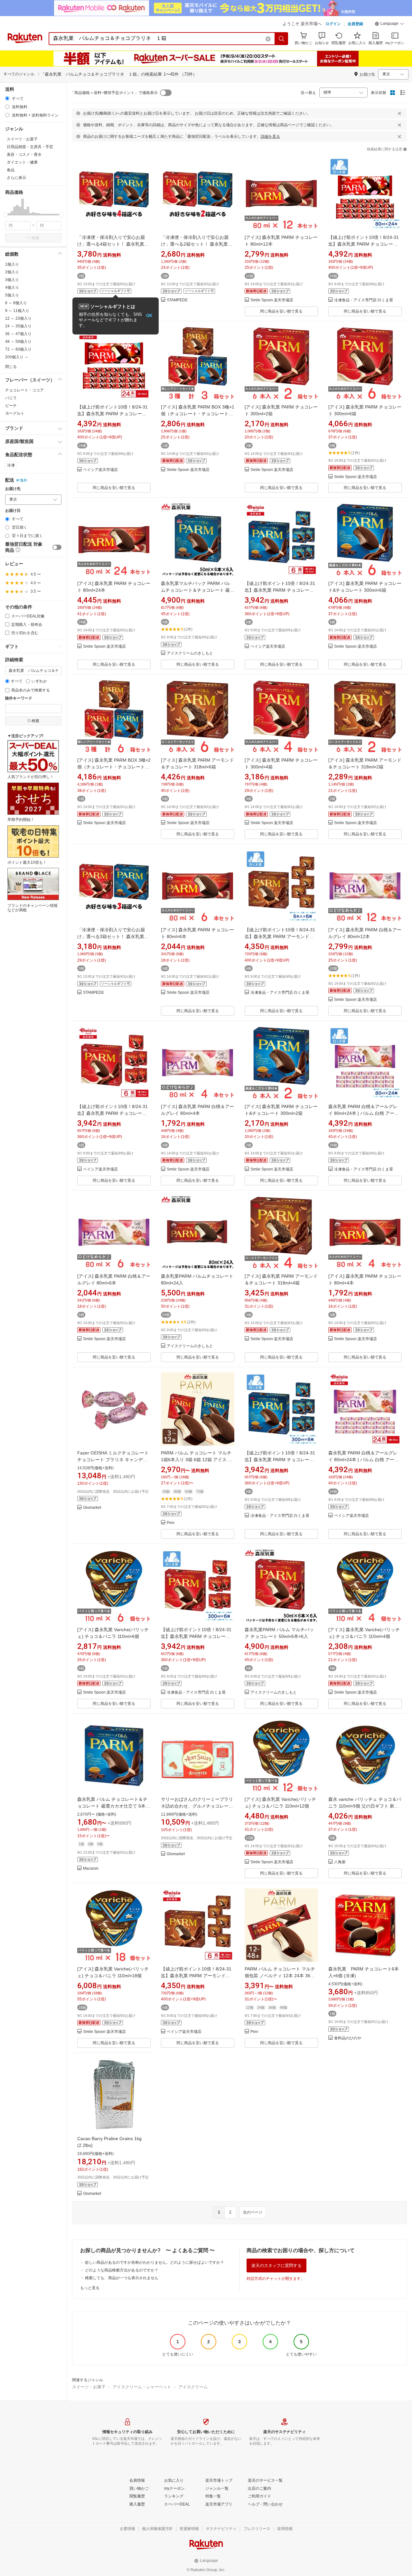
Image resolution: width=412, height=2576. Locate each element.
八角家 (340, 1862)
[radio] (7, 98)
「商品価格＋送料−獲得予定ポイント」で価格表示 (114, 93)
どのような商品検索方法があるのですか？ (122, 2270)
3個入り (12, 280)
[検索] (282, 39)
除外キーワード (19, 698)
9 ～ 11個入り (17, 311)
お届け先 (13, 489)
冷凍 (11, 465)
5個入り (12, 295)
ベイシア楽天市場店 (100, 470)
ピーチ (11, 406)
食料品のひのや (348, 2038)
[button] (389, 24)
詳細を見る (270, 136)
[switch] (57, 547)
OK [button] (149, 316)
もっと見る (90, 2288)
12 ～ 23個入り (18, 318)
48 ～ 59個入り (18, 342)
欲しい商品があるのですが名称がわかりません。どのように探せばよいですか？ (154, 2262)
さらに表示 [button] (16, 178)
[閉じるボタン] (399, 113)
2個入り (12, 272)
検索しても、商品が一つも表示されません (122, 2278)
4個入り (12, 287)
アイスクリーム (193, 2387)
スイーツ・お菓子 (89, 2387)
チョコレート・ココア (24, 390)
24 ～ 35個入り (18, 326)
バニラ (11, 398)
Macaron (91, 1869)
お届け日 (13, 511)
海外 (23, 480)
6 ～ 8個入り (16, 303)
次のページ (253, 2212)
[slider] (5, 215)
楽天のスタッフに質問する (276, 2266)
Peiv (171, 1523)
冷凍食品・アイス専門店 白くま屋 (364, 300)
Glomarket (92, 1508)
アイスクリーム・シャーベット (142, 2387)
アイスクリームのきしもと (190, 653)
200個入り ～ (17, 357)
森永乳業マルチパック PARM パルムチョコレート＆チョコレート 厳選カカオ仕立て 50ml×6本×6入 (198, 590)
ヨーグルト (15, 413)
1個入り (12, 264)
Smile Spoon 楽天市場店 (272, 300)
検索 (35, 238)
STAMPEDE (177, 300)
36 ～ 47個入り (18, 334)
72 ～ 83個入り (18, 349)
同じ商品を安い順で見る (281, 311)
